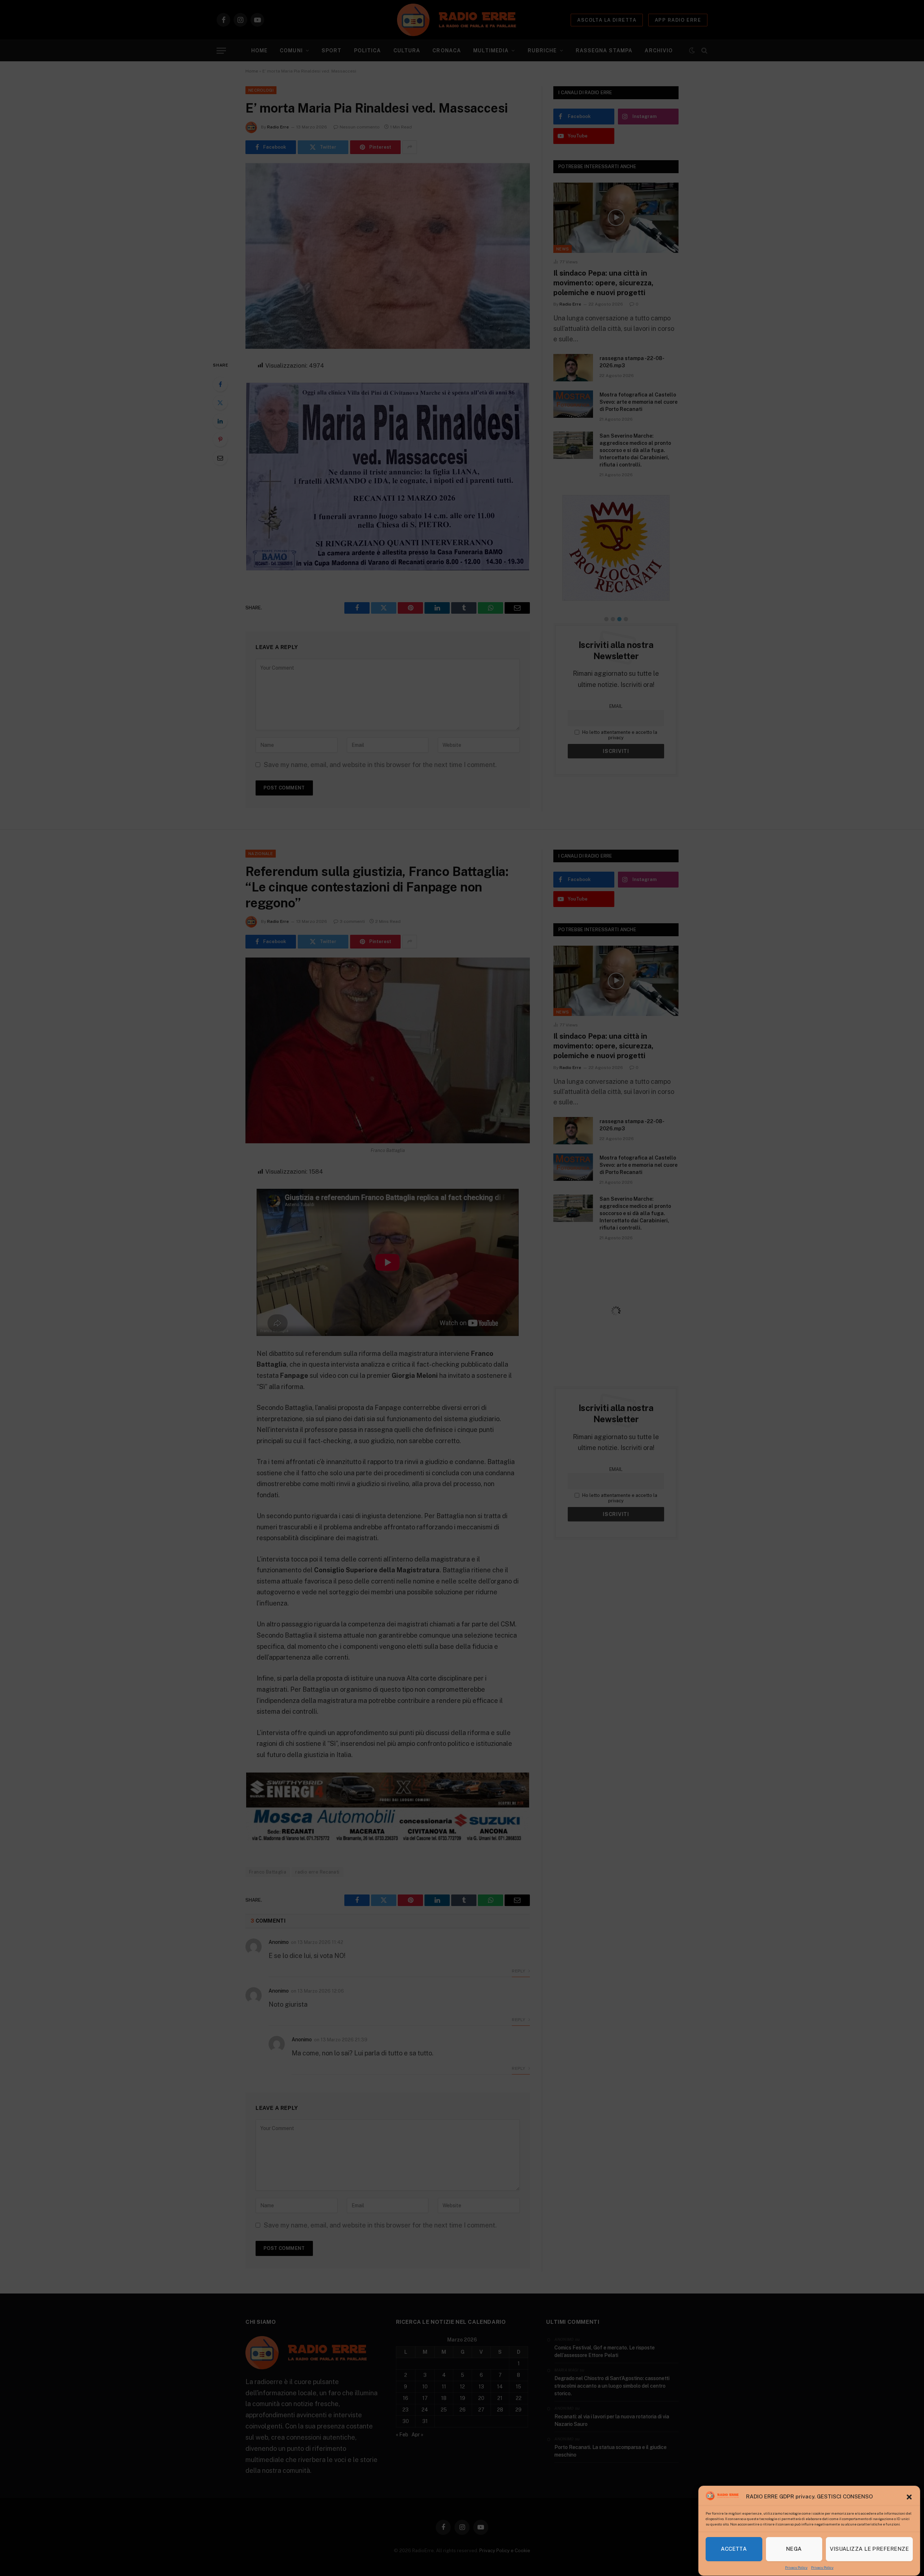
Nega (794, 2549)
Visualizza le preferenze (869, 2549)
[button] (909, 2497)
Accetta (734, 2549)
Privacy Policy (796, 2567)
